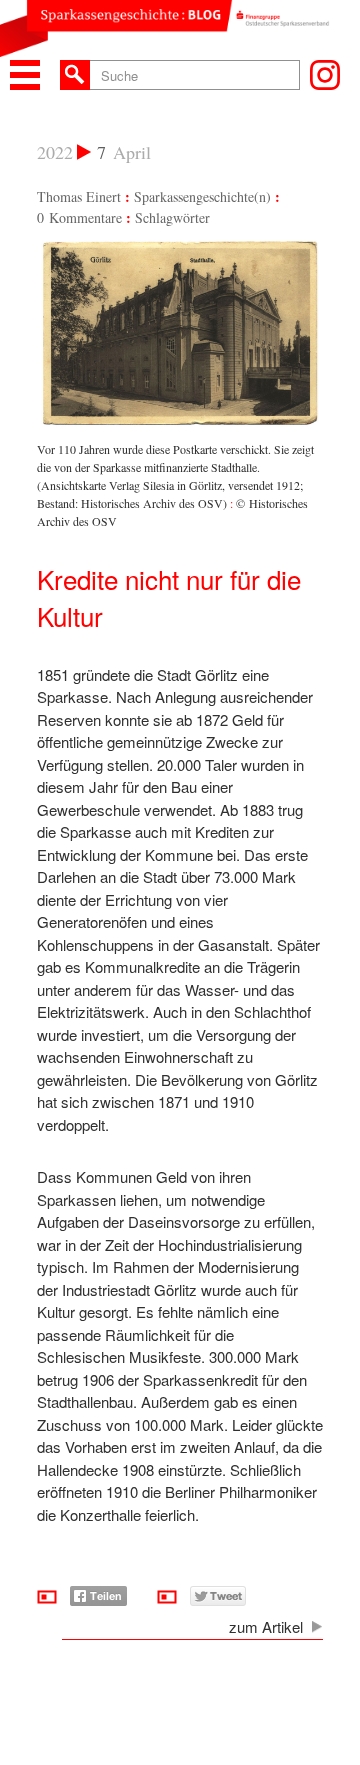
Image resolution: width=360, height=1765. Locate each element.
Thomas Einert (79, 196)
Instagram (325, 75)
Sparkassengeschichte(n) (202, 196)
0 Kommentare (79, 217)
